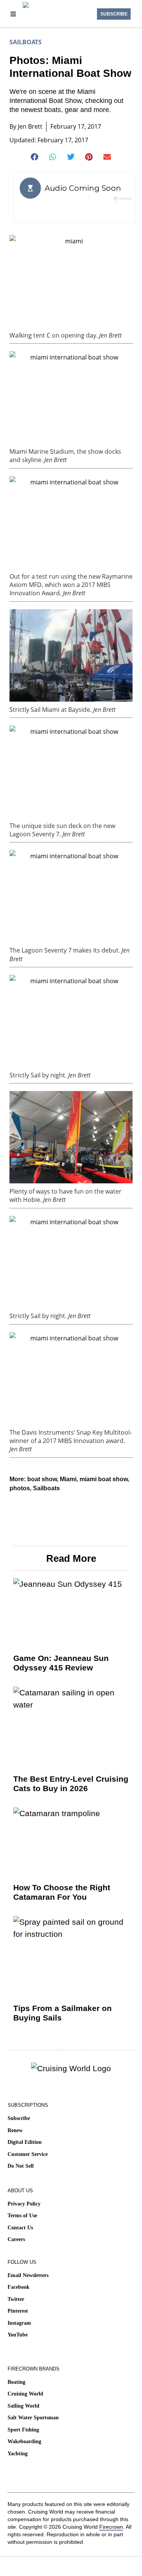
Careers (16, 2239)
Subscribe (19, 2118)
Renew (15, 2130)
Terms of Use (22, 2216)
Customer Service (28, 2154)
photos (20, 1488)
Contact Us (20, 2228)
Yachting (18, 2454)
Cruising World (25, 2394)
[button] (35, 157)
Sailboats (26, 42)
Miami (68, 1479)
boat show (42, 1479)
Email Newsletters (28, 2275)
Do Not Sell (21, 2166)
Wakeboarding (24, 2441)
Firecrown (111, 2527)
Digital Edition (25, 2142)
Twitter (16, 2299)
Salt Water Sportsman (33, 2418)
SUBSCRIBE (114, 14)
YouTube (18, 2335)
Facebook (19, 2287)
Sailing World (23, 2406)
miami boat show (104, 1479)
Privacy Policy (24, 2204)
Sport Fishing (23, 2430)
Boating (16, 2382)
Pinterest (18, 2311)
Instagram (19, 2323)
